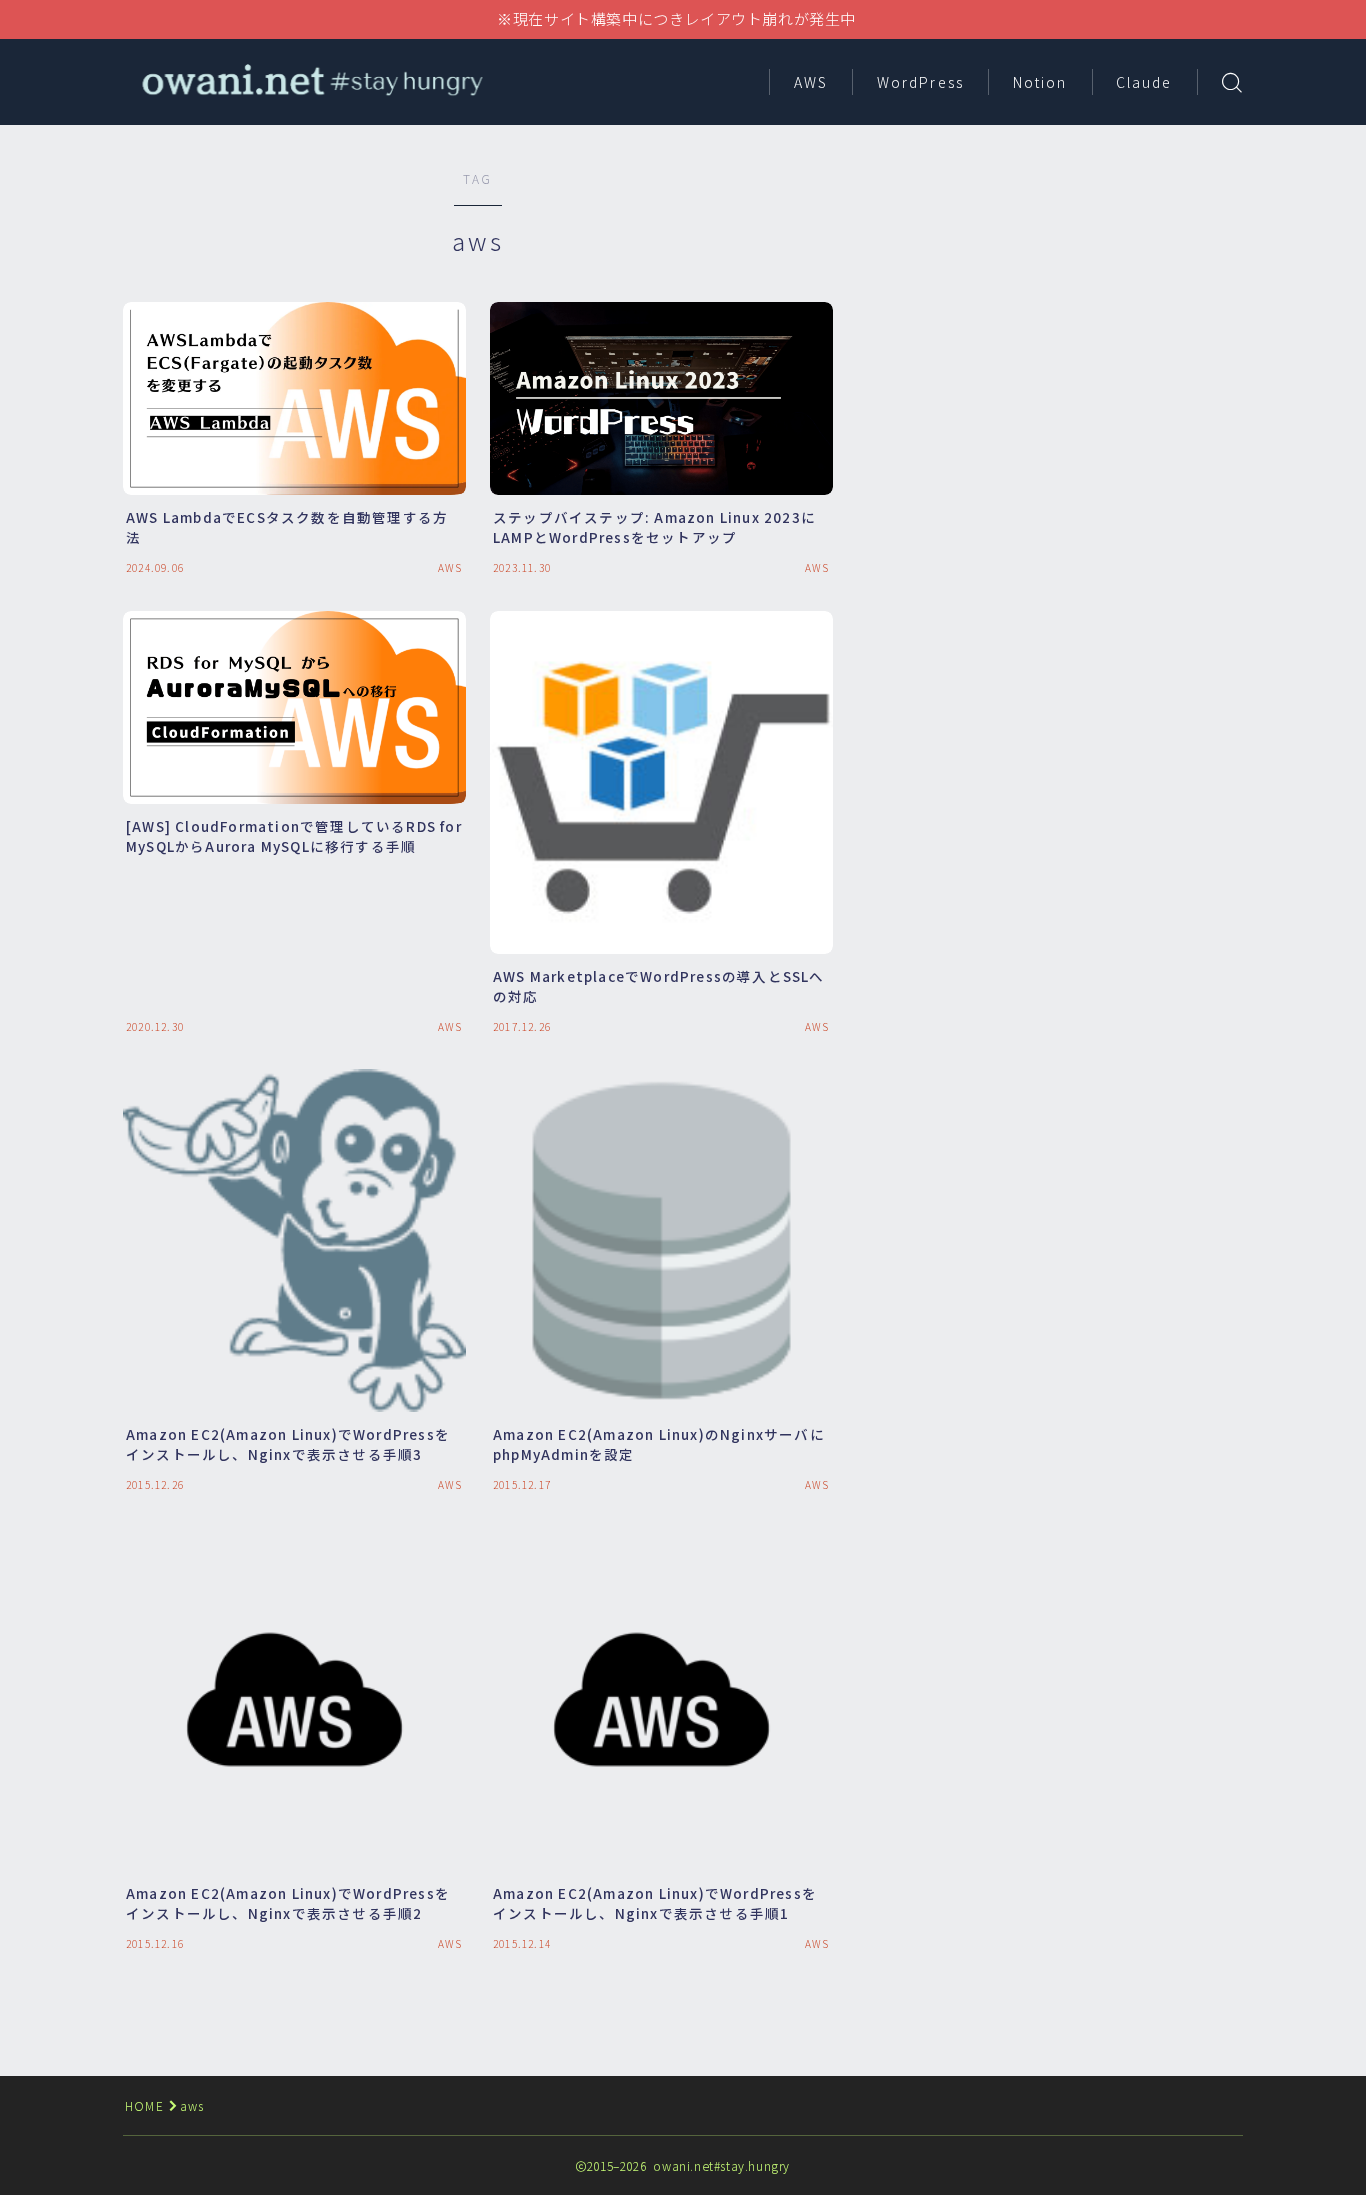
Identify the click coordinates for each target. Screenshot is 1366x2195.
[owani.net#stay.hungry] (310, 81)
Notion (1040, 82)
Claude (1144, 82)
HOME (144, 2105)
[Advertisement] (1068, 310)
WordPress (920, 82)
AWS (811, 82)
